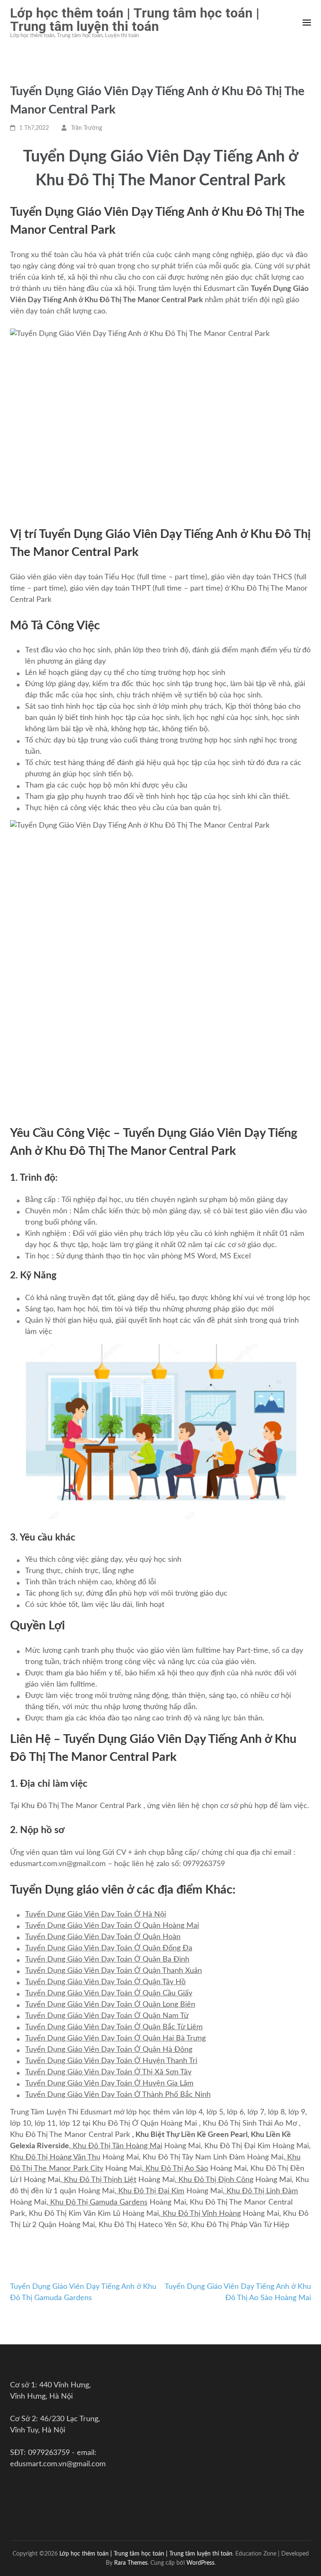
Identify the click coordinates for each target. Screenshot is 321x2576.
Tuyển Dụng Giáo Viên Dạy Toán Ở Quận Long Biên (110, 2005)
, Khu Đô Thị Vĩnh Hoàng (200, 2214)
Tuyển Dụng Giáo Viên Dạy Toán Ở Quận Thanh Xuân (113, 1971)
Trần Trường (87, 128)
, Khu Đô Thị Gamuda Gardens (97, 2202)
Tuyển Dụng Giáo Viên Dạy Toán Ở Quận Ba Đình (107, 1960)
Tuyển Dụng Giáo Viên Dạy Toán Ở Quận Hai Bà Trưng (115, 2038)
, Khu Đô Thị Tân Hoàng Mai (116, 2146)
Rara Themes (131, 2563)
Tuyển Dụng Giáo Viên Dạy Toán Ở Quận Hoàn (103, 1937)
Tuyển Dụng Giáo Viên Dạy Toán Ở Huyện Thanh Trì (111, 2061)
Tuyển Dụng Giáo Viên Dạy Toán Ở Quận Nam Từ (107, 2016)
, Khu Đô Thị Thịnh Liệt (98, 2180)
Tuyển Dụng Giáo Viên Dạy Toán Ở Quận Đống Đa (109, 1948)
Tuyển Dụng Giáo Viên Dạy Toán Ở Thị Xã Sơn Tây (108, 2072)
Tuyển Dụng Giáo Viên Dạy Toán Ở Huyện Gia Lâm (109, 2084)
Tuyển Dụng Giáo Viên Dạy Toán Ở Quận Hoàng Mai (112, 1926)
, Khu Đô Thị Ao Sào (175, 2169)
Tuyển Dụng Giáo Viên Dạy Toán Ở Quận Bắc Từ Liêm (114, 2027)
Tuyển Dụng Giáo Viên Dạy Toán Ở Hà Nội (96, 1914)
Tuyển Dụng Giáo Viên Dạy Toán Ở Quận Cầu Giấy (109, 1993)
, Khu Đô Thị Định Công (214, 2180)
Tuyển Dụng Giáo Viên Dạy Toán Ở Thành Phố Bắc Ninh (118, 2095)
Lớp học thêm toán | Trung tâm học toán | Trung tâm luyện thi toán (135, 20)
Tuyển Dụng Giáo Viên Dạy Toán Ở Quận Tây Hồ (105, 1982)
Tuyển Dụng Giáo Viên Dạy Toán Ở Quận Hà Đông (109, 2050)
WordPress (200, 2563)
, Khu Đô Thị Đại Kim (149, 2191)
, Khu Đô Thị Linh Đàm (260, 2191)
